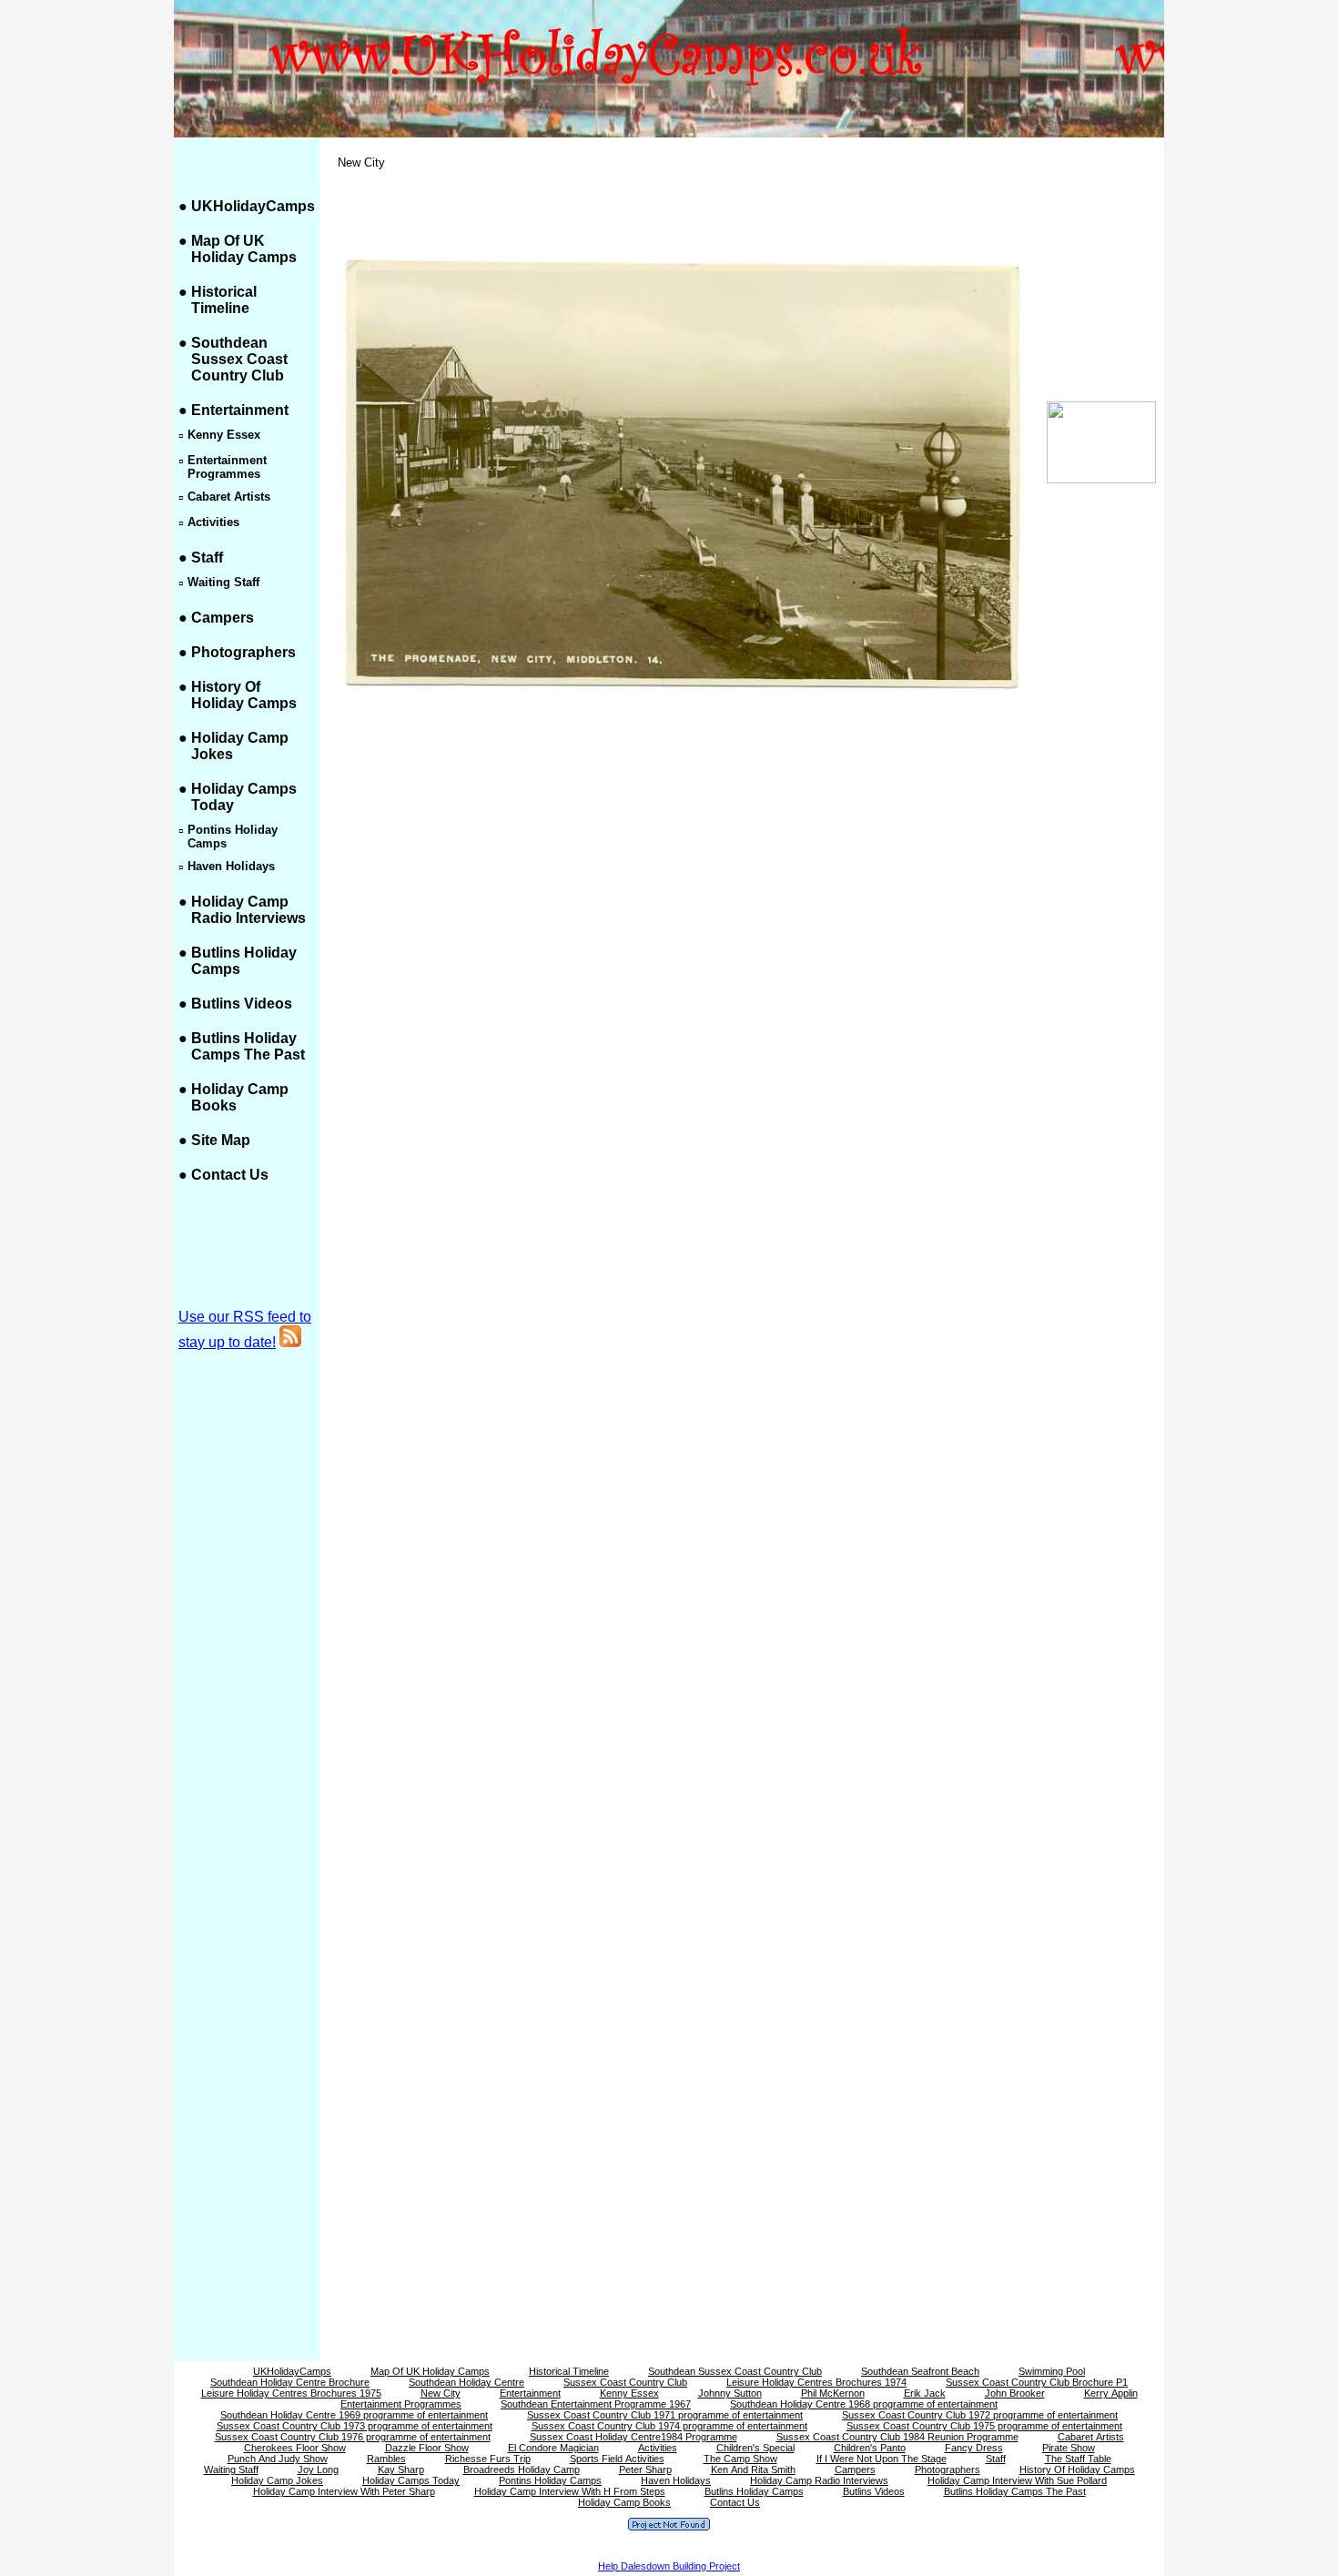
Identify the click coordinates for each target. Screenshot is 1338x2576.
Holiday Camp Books (624, 2502)
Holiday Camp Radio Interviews (248, 910)
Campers (223, 618)
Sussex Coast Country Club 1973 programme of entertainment (355, 2426)
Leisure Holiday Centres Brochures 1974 (816, 2382)
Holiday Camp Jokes (277, 2480)
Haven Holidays (676, 2480)
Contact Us (230, 1175)
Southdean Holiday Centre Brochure (290, 2382)
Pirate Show (1069, 2448)
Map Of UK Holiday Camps (244, 249)
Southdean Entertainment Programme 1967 (596, 2404)
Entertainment (240, 410)
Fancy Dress (974, 2448)
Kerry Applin (1111, 2393)
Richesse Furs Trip (488, 2459)
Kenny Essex (629, 2393)
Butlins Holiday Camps (754, 2491)
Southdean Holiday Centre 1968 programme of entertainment (864, 2404)
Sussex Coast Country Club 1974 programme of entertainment (669, 2426)
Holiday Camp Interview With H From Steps (570, 2491)
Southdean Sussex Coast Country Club (239, 359)
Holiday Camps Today (411, 2480)
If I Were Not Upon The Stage (882, 2459)
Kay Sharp (401, 2470)
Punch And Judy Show (278, 2459)
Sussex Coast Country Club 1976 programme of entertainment (353, 2437)
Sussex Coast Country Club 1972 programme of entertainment (980, 2415)
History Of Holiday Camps (244, 695)
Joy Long (318, 2470)
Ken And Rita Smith (753, 2470)
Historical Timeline (224, 300)
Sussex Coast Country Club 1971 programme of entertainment (665, 2415)
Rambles (386, 2459)
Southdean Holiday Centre (466, 2382)
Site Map (221, 1140)
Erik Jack (925, 2393)
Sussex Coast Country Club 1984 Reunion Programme (897, 2437)
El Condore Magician (553, 2448)
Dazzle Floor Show (427, 2448)
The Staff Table (1078, 2459)
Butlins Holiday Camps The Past (248, 1046)
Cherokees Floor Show (295, 2448)
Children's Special (755, 2448)
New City (441, 2393)
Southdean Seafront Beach (920, 2371)
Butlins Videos (242, 1004)
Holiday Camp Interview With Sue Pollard (1017, 2480)
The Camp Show (740, 2459)
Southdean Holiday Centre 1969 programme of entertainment (354, 2415)
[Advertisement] (1101, 794)
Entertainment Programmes (401, 2404)
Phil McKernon (833, 2393)
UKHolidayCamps (253, 206)
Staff (207, 558)
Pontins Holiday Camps (550, 2480)
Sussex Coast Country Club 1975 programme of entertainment (984, 2426)
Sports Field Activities (617, 2459)
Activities (658, 2448)
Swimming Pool (1052, 2371)
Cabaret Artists (1091, 2437)
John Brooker (1015, 2393)
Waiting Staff (231, 2470)
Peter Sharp (645, 2470)
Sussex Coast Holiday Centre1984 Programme (634, 2437)
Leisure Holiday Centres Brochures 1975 (291, 2393)
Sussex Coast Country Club (625, 2382)
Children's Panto (870, 2448)
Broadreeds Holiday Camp (522, 2470)
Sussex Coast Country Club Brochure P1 (1037, 2382)
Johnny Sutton (730, 2393)
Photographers (243, 652)
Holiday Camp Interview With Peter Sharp (344, 2491)
